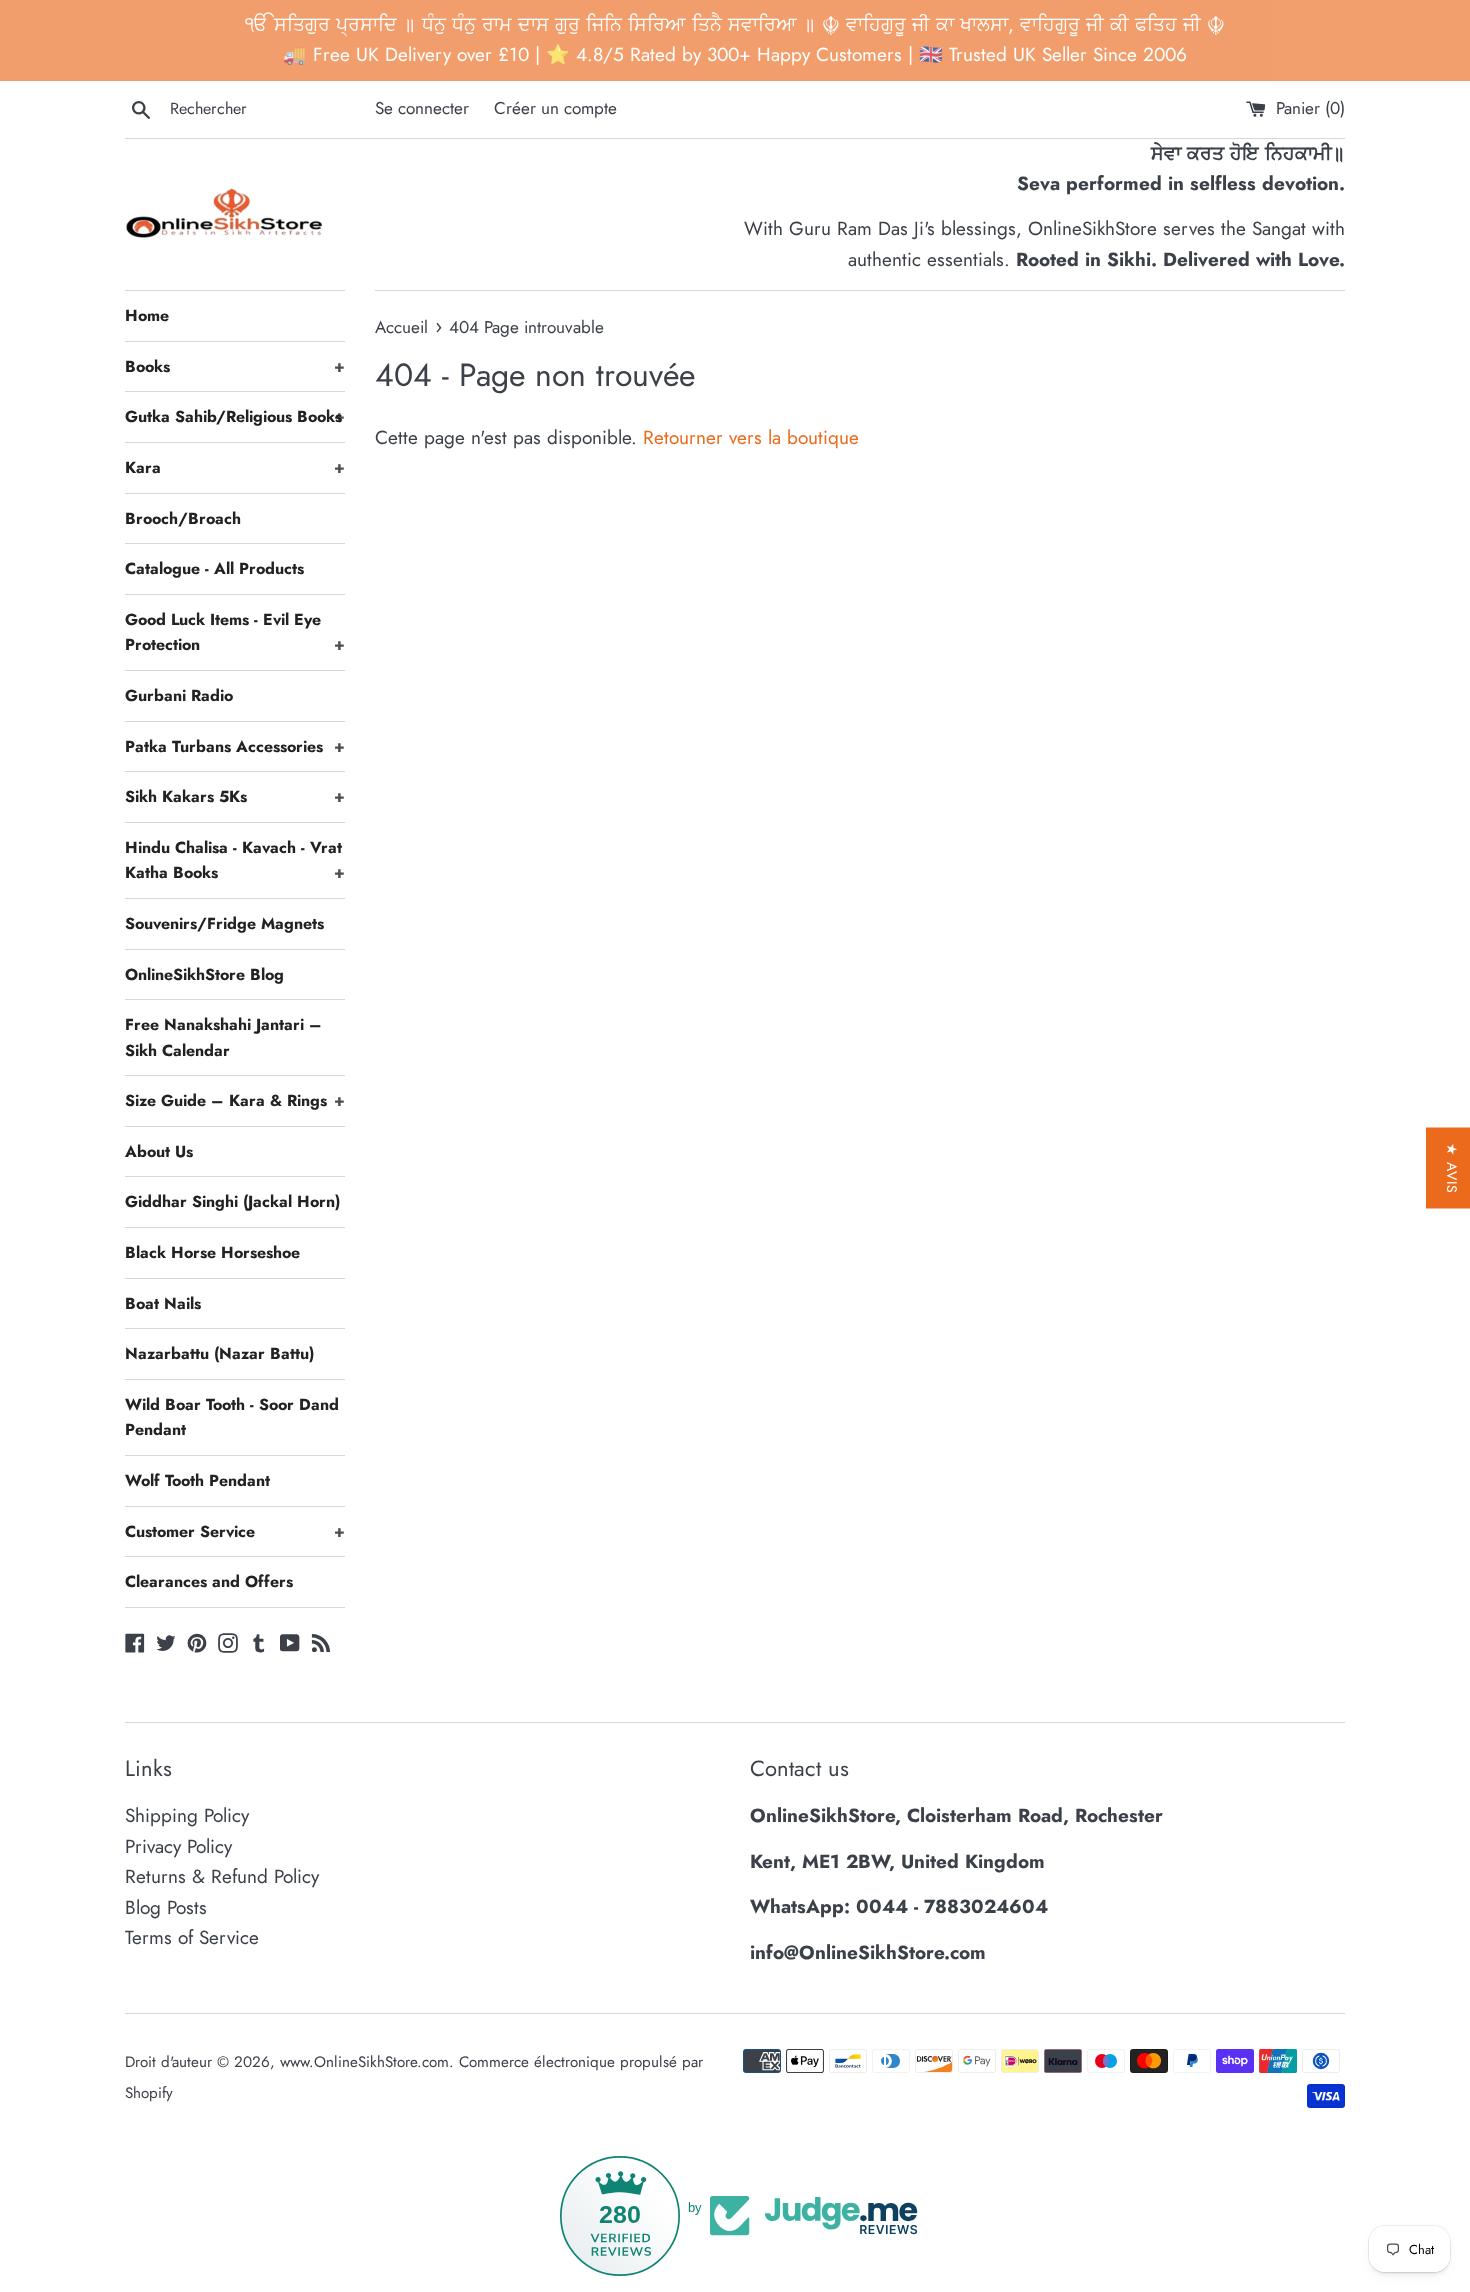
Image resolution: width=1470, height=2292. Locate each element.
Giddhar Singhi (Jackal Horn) (232, 1201)
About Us (159, 1151)
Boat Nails (163, 1303)
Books (235, 366)
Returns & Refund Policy (222, 1876)
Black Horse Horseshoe (212, 1252)
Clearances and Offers (209, 1581)
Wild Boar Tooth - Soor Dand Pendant (232, 1417)
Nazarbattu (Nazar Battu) (219, 1353)
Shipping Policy (187, 1815)
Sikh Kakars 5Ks (235, 796)
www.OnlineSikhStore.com (364, 2062)
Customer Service (235, 1531)
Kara (235, 467)
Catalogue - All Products (214, 568)
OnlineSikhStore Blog (204, 974)
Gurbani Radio (179, 695)
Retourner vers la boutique (751, 437)
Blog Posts (166, 1907)
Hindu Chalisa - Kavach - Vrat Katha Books (235, 860)
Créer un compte (555, 108)
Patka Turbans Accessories (235, 746)
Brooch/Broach (183, 518)
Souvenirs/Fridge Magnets (224, 923)
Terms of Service (192, 1937)
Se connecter (422, 108)
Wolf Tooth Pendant (197, 1480)
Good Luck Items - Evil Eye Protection (235, 632)
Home (147, 315)
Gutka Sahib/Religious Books (235, 416)
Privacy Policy (178, 1846)
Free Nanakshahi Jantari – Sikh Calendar (223, 1037)
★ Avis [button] (1452, 1168)
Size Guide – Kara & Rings (235, 1100)
